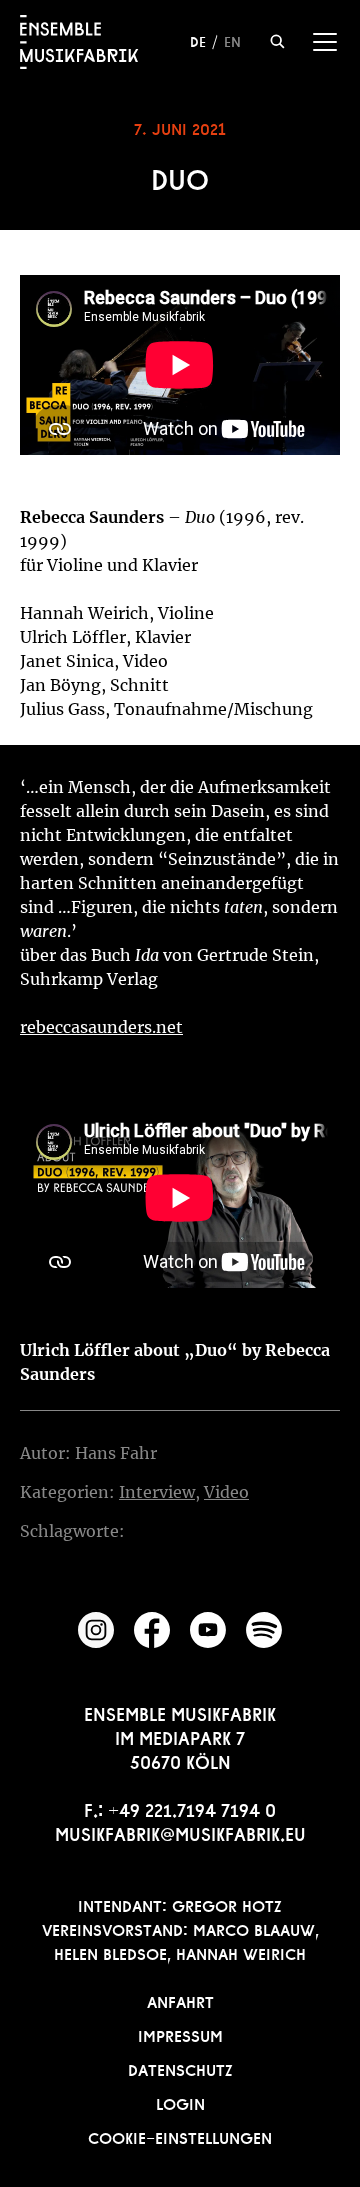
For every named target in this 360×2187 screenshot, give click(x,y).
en (232, 40)
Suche (277, 41)
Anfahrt (180, 2000)
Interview (157, 1492)
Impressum (180, 2034)
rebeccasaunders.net (101, 1027)
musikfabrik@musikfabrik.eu (180, 1832)
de (198, 40)
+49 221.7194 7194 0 (192, 1808)
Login (180, 2102)
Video (226, 1492)
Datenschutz (180, 2068)
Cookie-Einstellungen (180, 2136)
